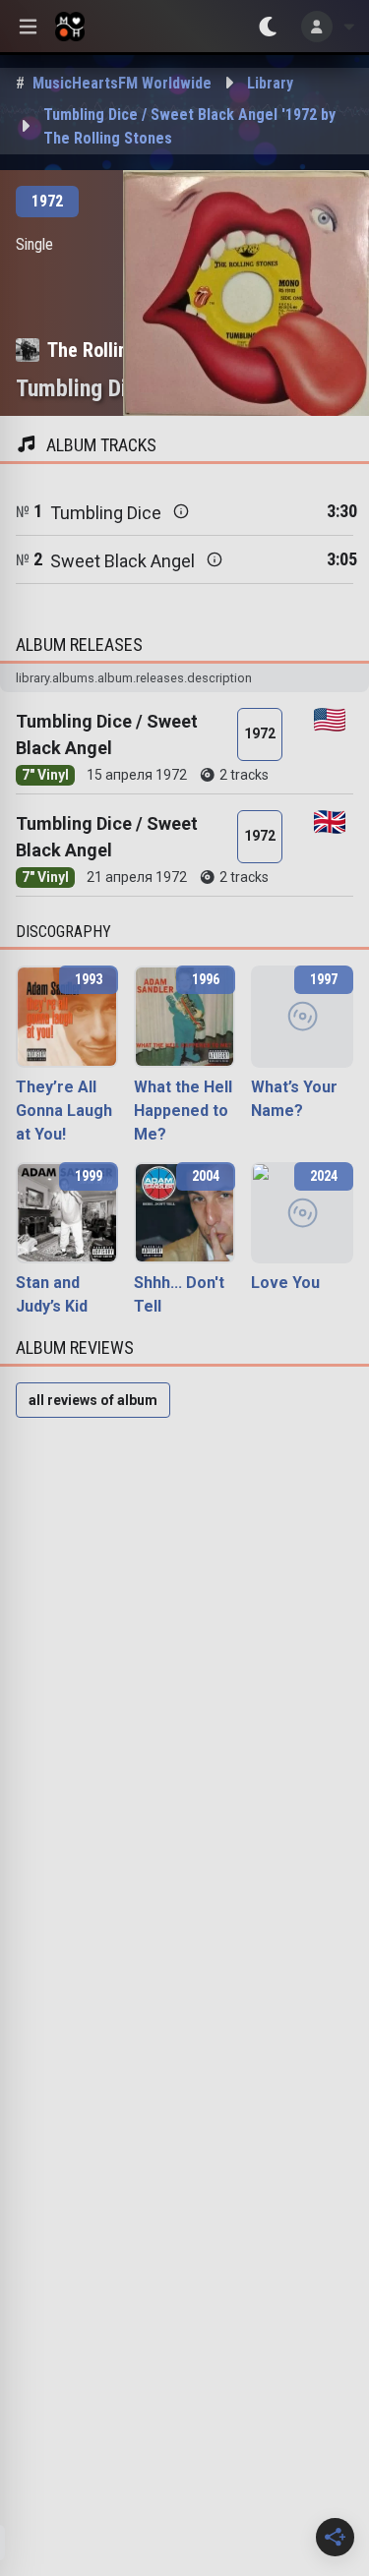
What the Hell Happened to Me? (183, 1111)
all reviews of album (93, 1400)
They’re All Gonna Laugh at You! (64, 1111)
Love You (285, 1283)
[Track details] (181, 511)
